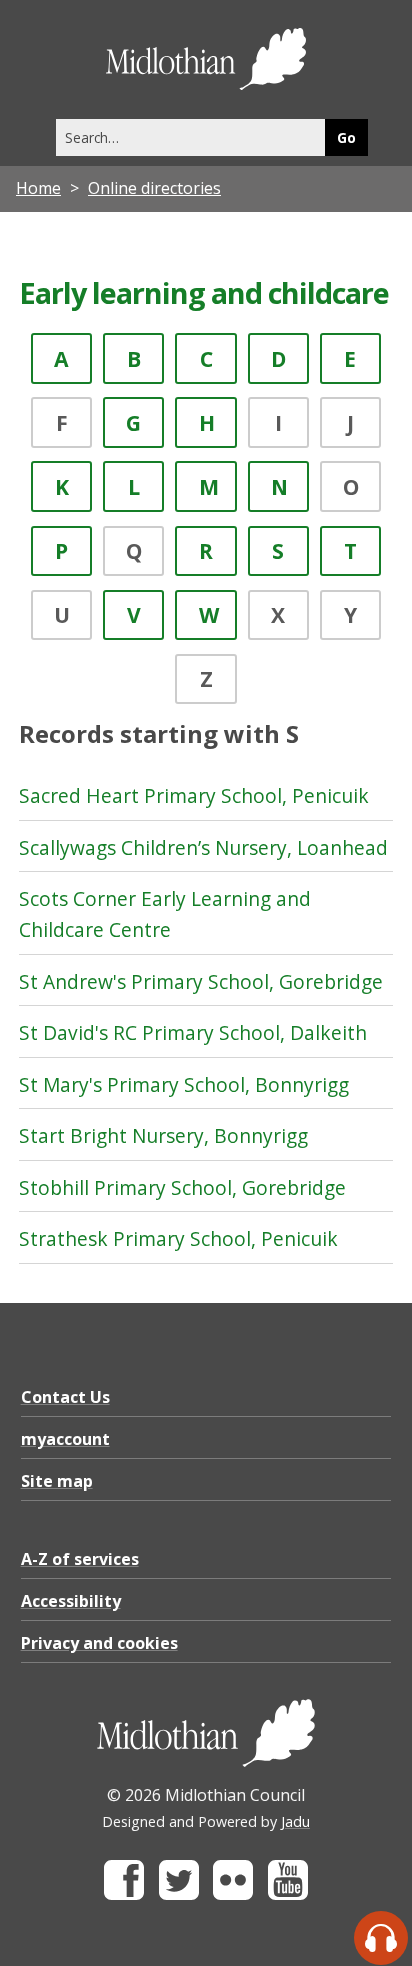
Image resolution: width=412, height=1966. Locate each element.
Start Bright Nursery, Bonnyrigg (163, 1135)
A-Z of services (80, 1559)
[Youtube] (288, 1894)
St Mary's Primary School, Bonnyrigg (184, 1084)
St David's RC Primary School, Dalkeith (193, 1032)
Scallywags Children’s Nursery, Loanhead (203, 847)
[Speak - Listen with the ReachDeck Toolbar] (381, 1938)
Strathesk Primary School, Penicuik (178, 1238)
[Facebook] (124, 1894)
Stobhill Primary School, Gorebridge (182, 1187)
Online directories (154, 188)
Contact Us (65, 1397)
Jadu (295, 1821)
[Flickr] (233, 1894)
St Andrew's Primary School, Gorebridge (201, 981)
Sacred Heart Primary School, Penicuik (194, 795)
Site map (57, 1481)
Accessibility (71, 1601)
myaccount (65, 1439)
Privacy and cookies (99, 1643)
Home (38, 188)
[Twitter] (179, 1894)
